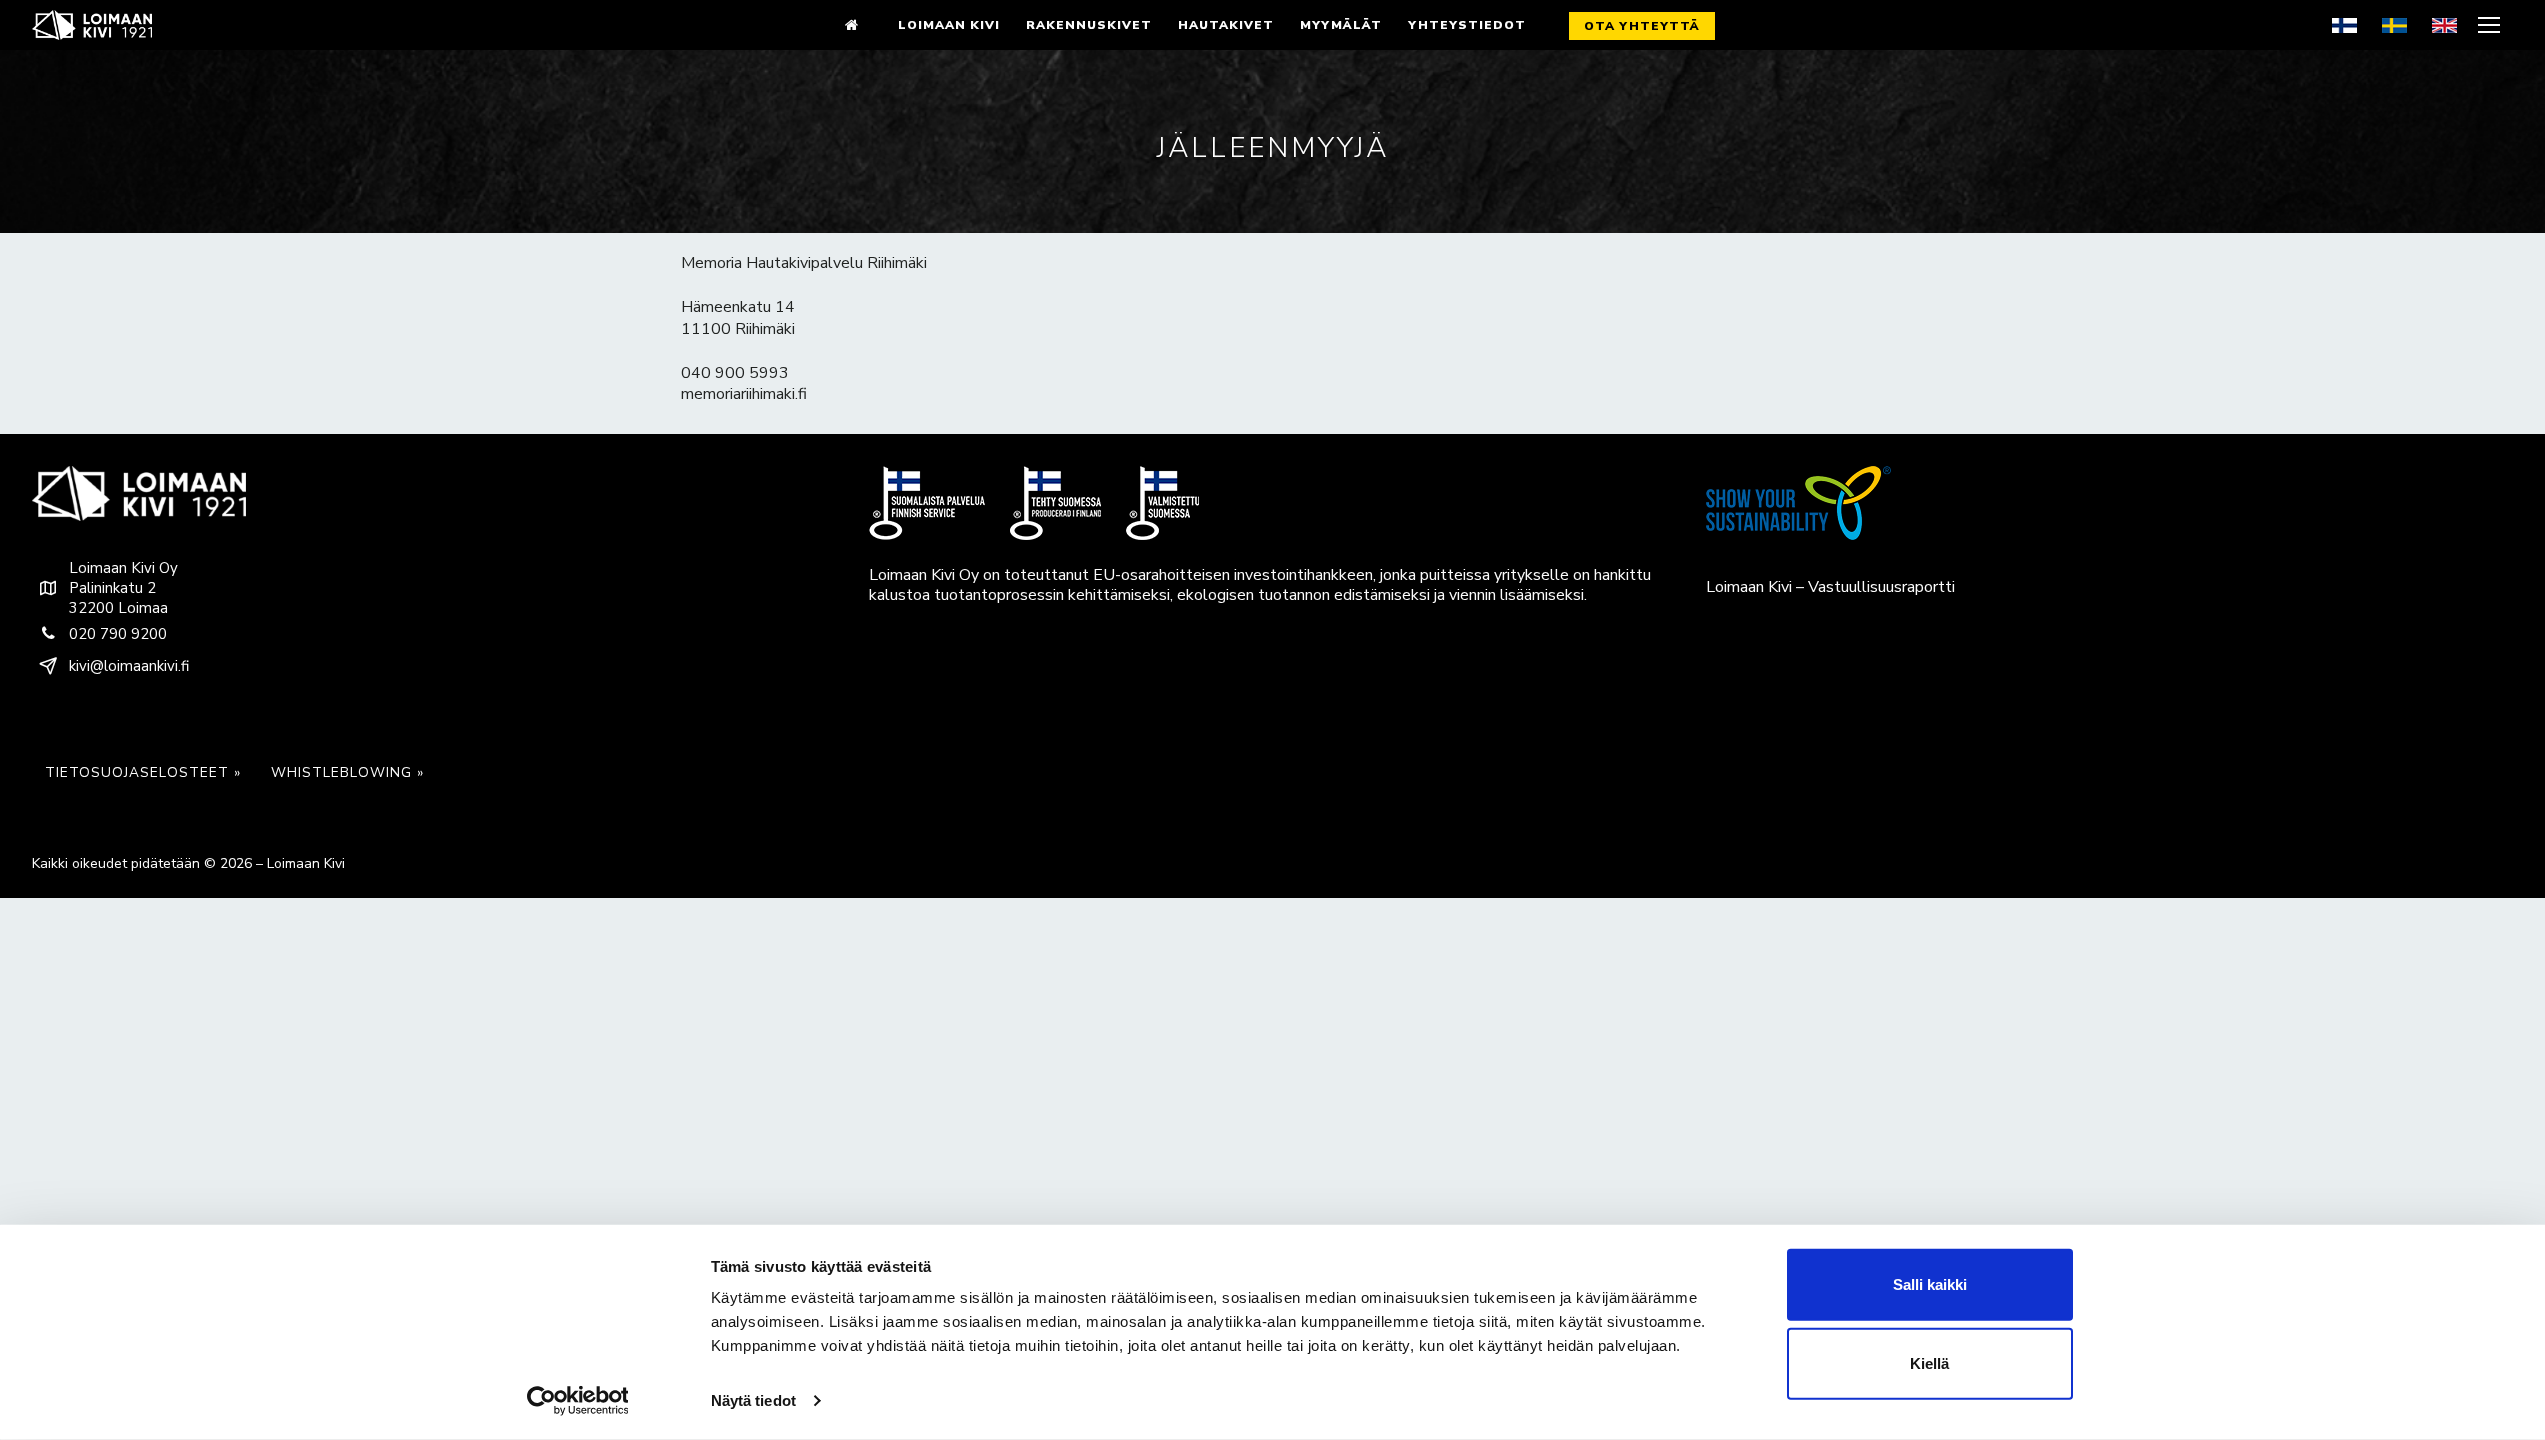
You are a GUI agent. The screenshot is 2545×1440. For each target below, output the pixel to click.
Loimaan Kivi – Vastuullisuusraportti (1830, 587)
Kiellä (1929, 1363)
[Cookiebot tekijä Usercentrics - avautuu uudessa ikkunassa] (577, 1401)
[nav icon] (2491, 25)
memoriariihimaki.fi (744, 394)
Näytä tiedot (753, 1400)
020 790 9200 (118, 634)
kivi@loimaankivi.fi (129, 666)
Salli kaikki (1930, 1284)
